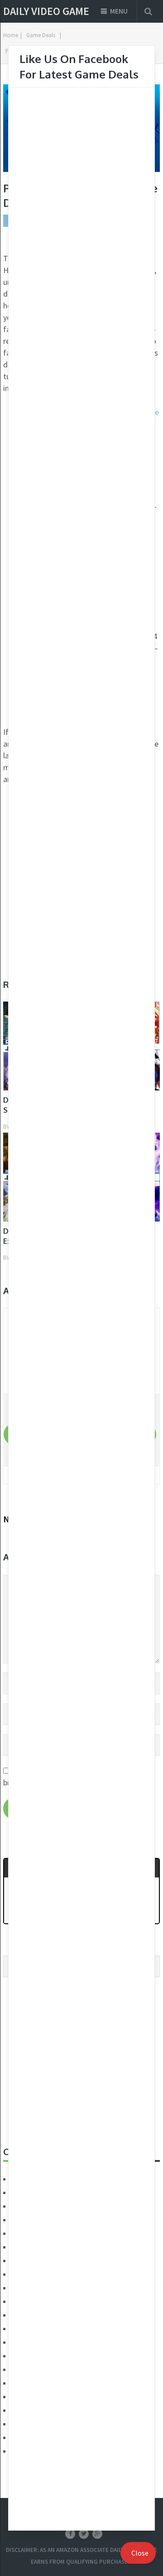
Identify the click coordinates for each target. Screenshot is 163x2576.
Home (11, 35)
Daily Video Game (46, 11)
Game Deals (41, 35)
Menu (119, 11)
